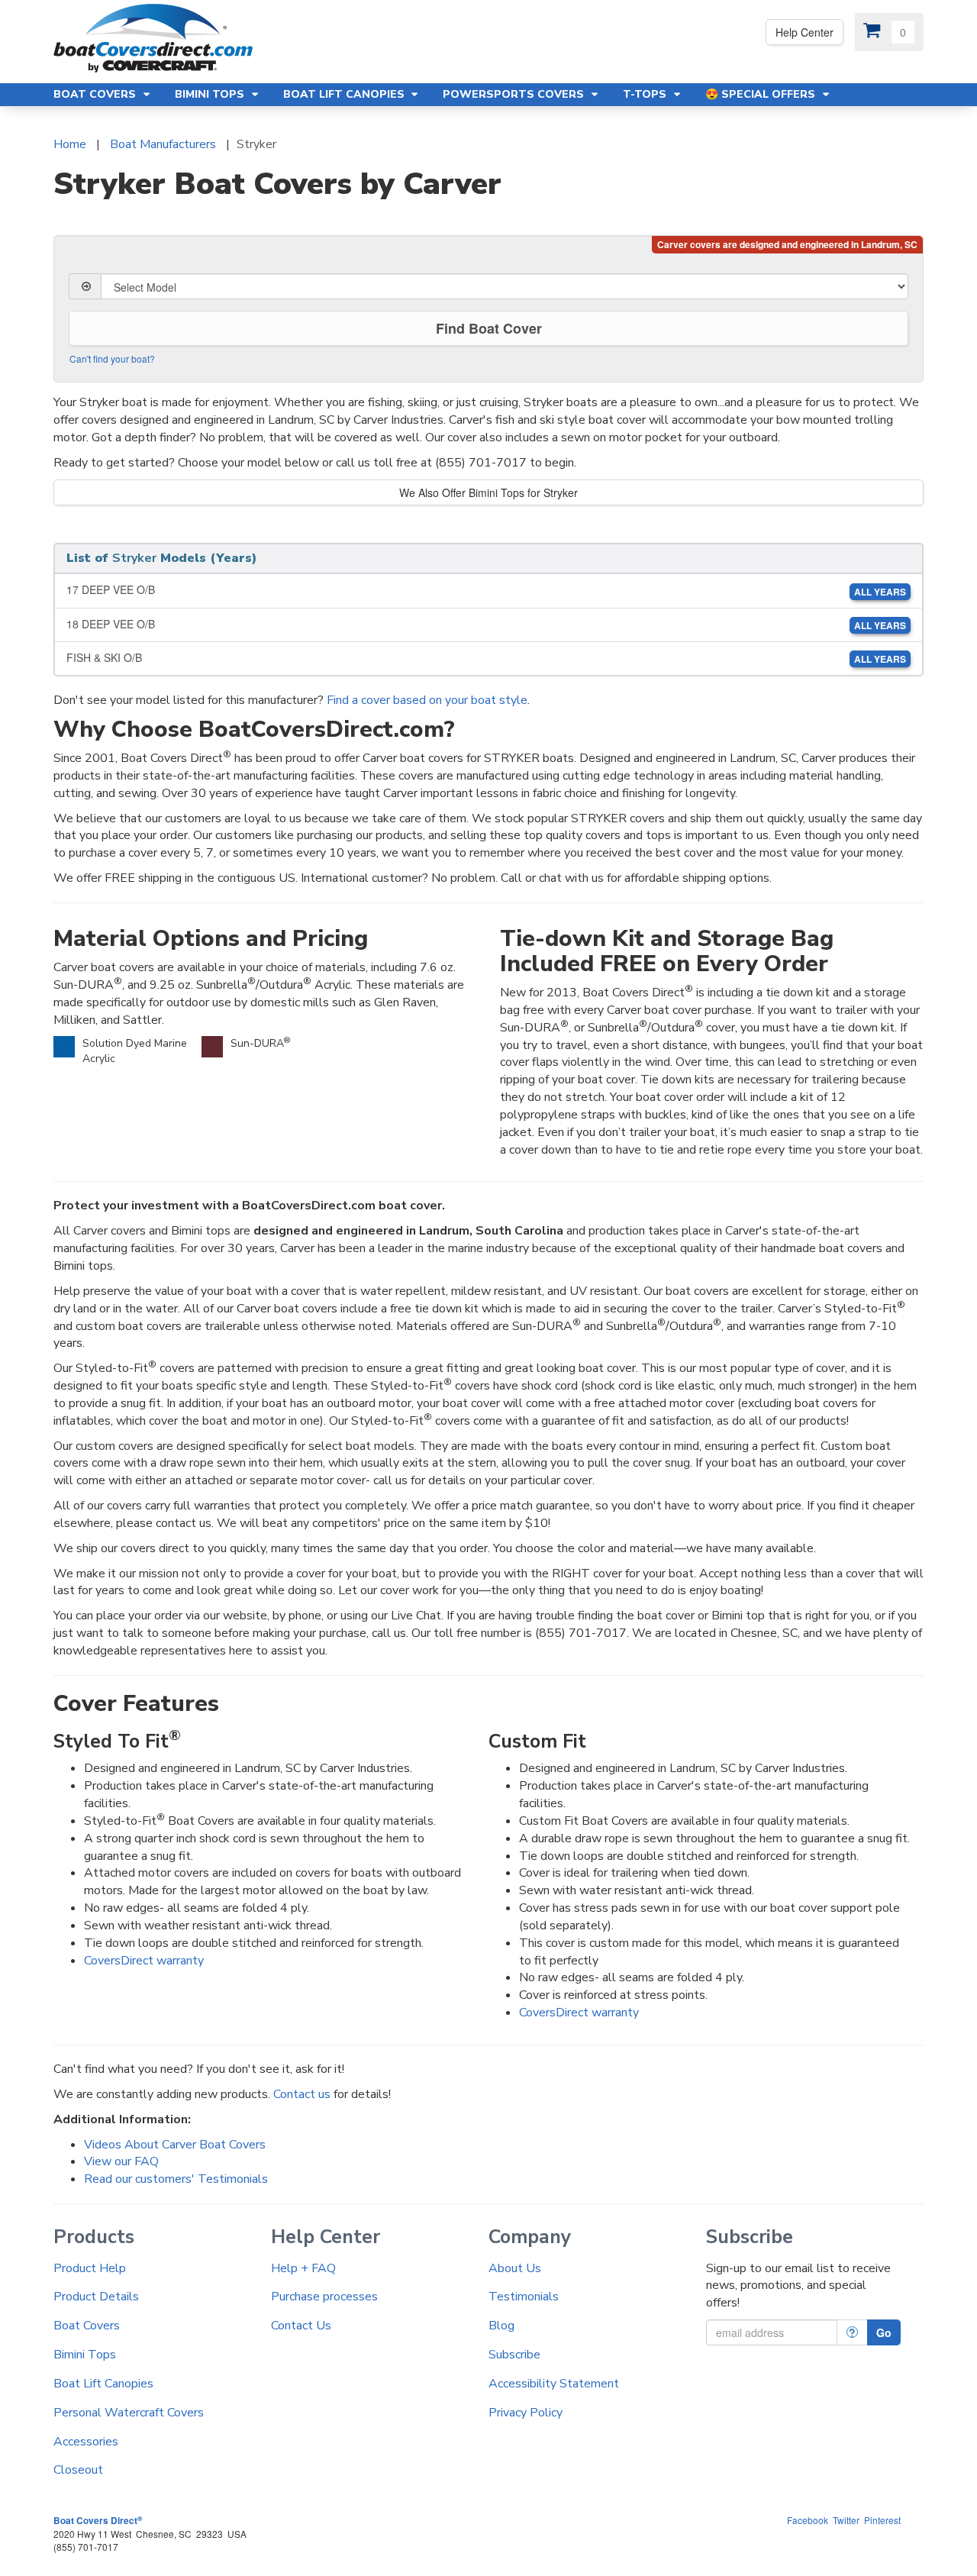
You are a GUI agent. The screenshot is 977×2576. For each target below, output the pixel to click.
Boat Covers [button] (96, 94)
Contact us (302, 2094)
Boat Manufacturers (163, 144)
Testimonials (524, 2297)
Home (70, 144)
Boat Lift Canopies (103, 2384)
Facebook (808, 2520)
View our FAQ (121, 2161)
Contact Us (301, 2326)
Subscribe (514, 2355)
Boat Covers (87, 2326)
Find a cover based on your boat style (427, 700)
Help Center (804, 32)
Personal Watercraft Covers (129, 2413)
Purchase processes (324, 2297)
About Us (515, 2268)
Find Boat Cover (489, 328)
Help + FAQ (303, 2268)
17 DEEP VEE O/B (486, 590)
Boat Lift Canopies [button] (345, 94)
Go (884, 2332)
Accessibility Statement (554, 2384)
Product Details (96, 2297)
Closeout (78, 2470)
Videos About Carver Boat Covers (175, 2145)
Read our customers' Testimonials (176, 2179)
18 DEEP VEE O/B (486, 624)
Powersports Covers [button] (515, 94)
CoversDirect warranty (144, 1961)
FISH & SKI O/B (486, 658)
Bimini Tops (85, 2355)
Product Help (90, 2268)
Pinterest (882, 2520)
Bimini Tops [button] (211, 94)
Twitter (846, 2520)
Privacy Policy (526, 2413)
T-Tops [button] (646, 94)
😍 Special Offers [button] (762, 94)
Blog (501, 2326)
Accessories (86, 2442)
